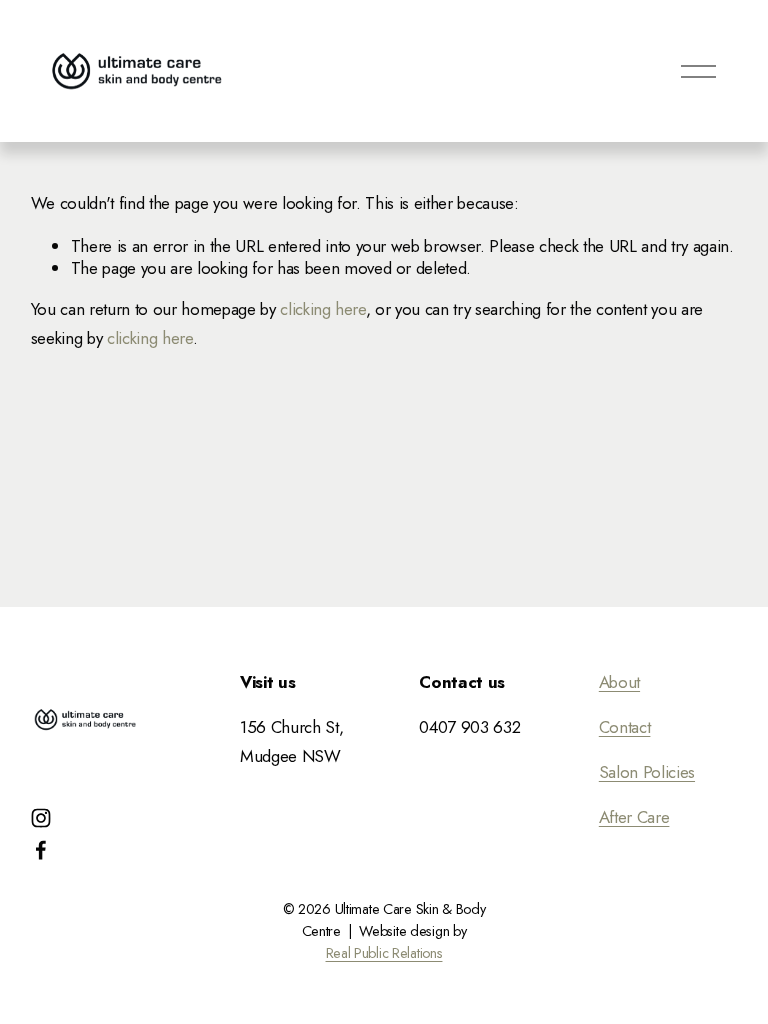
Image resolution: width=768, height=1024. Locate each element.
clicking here (323, 309)
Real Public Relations (384, 954)
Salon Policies (647, 772)
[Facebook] (41, 850)
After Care (634, 817)
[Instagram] (41, 818)
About (619, 682)
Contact (625, 727)
